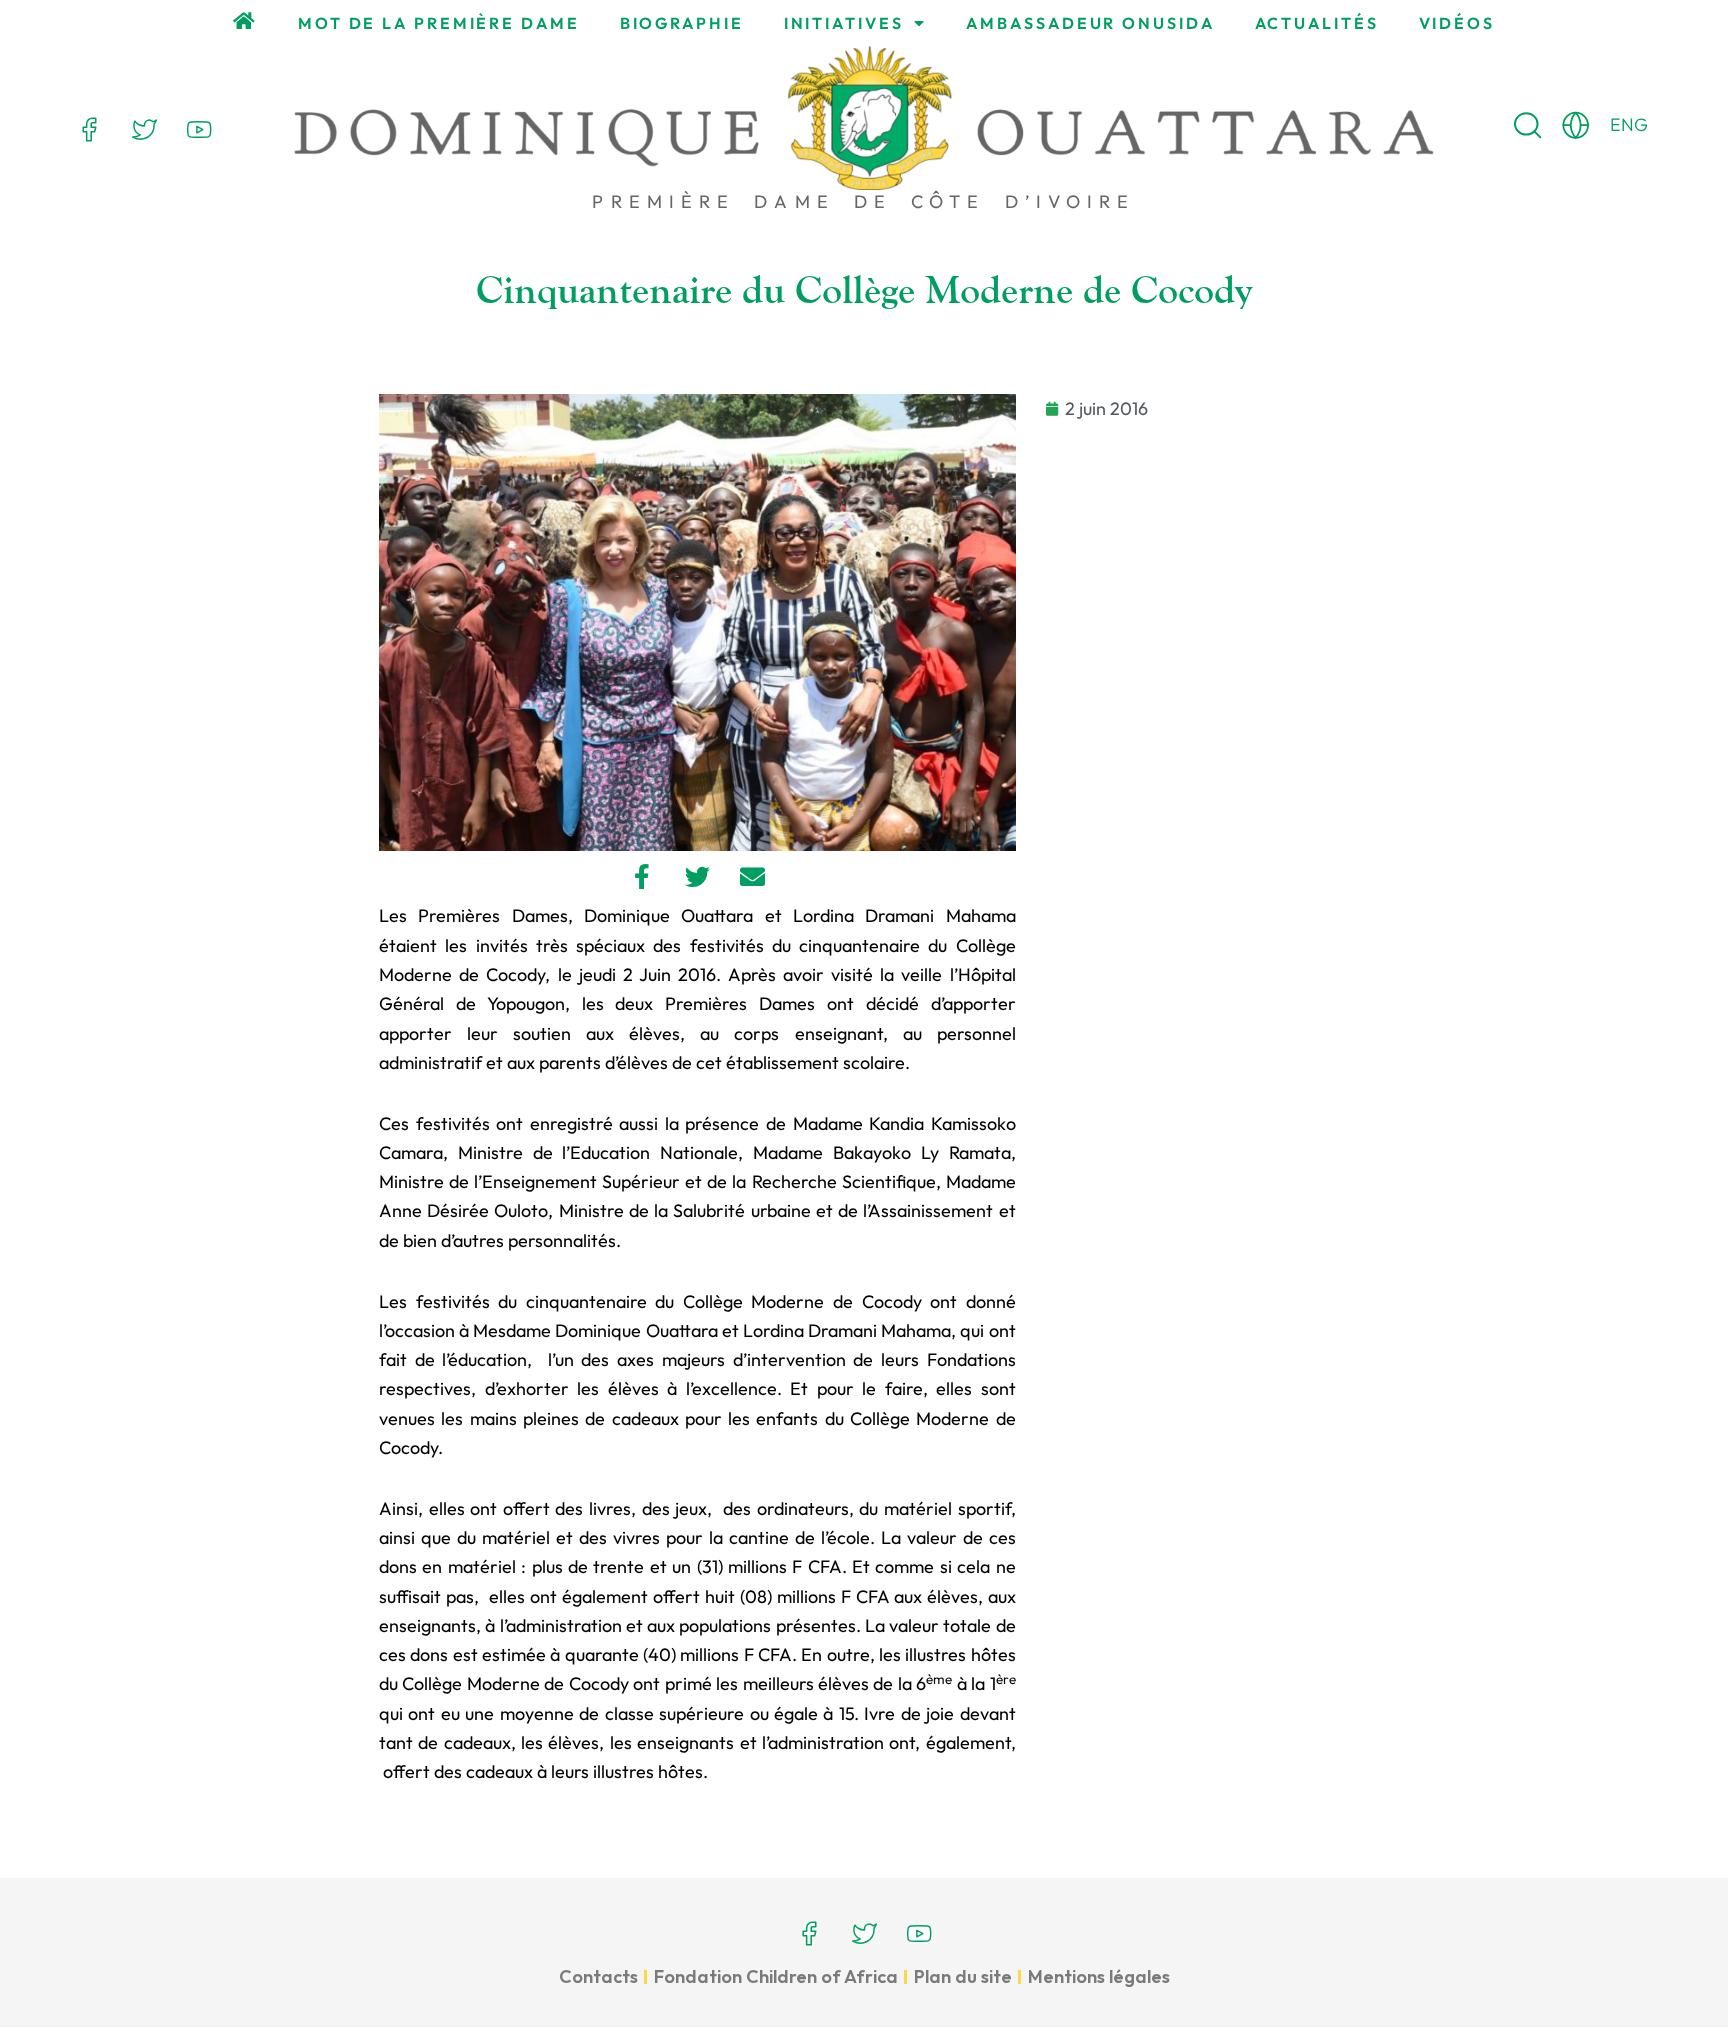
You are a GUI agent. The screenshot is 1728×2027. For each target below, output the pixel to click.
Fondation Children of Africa (776, 1976)
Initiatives (844, 23)
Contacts (598, 1976)
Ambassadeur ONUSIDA (1090, 23)
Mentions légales (1099, 1976)
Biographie (682, 23)
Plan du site (963, 1976)
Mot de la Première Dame (439, 23)
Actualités (1317, 23)
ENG (1629, 124)
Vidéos (1457, 23)
